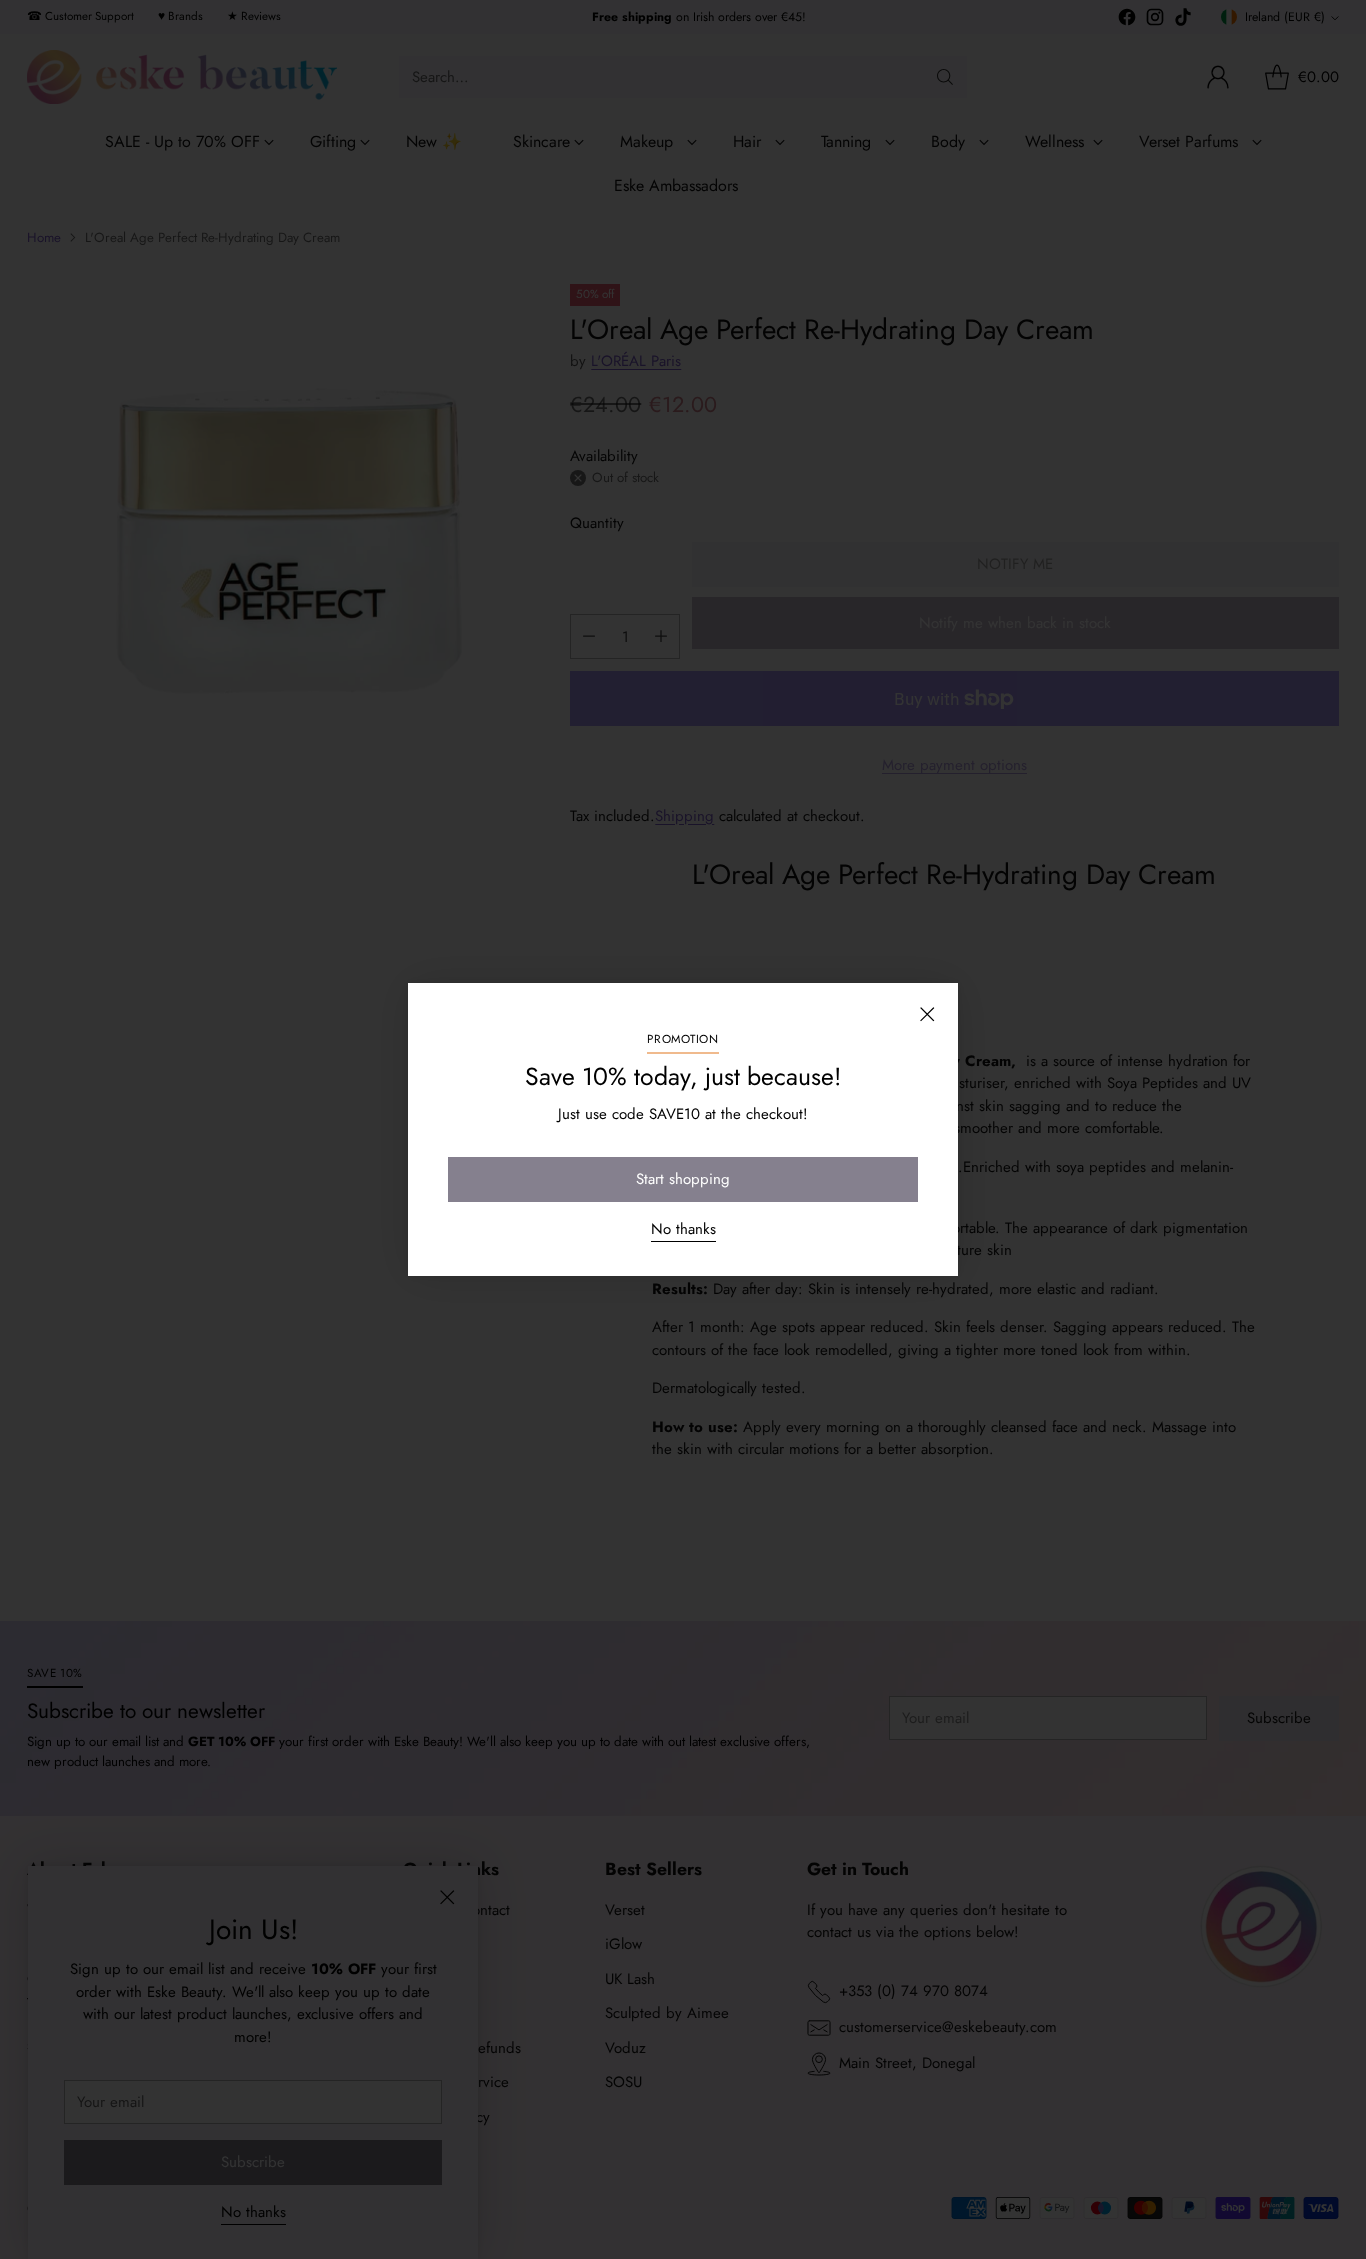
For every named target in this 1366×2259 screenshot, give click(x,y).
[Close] (927, 1014)
